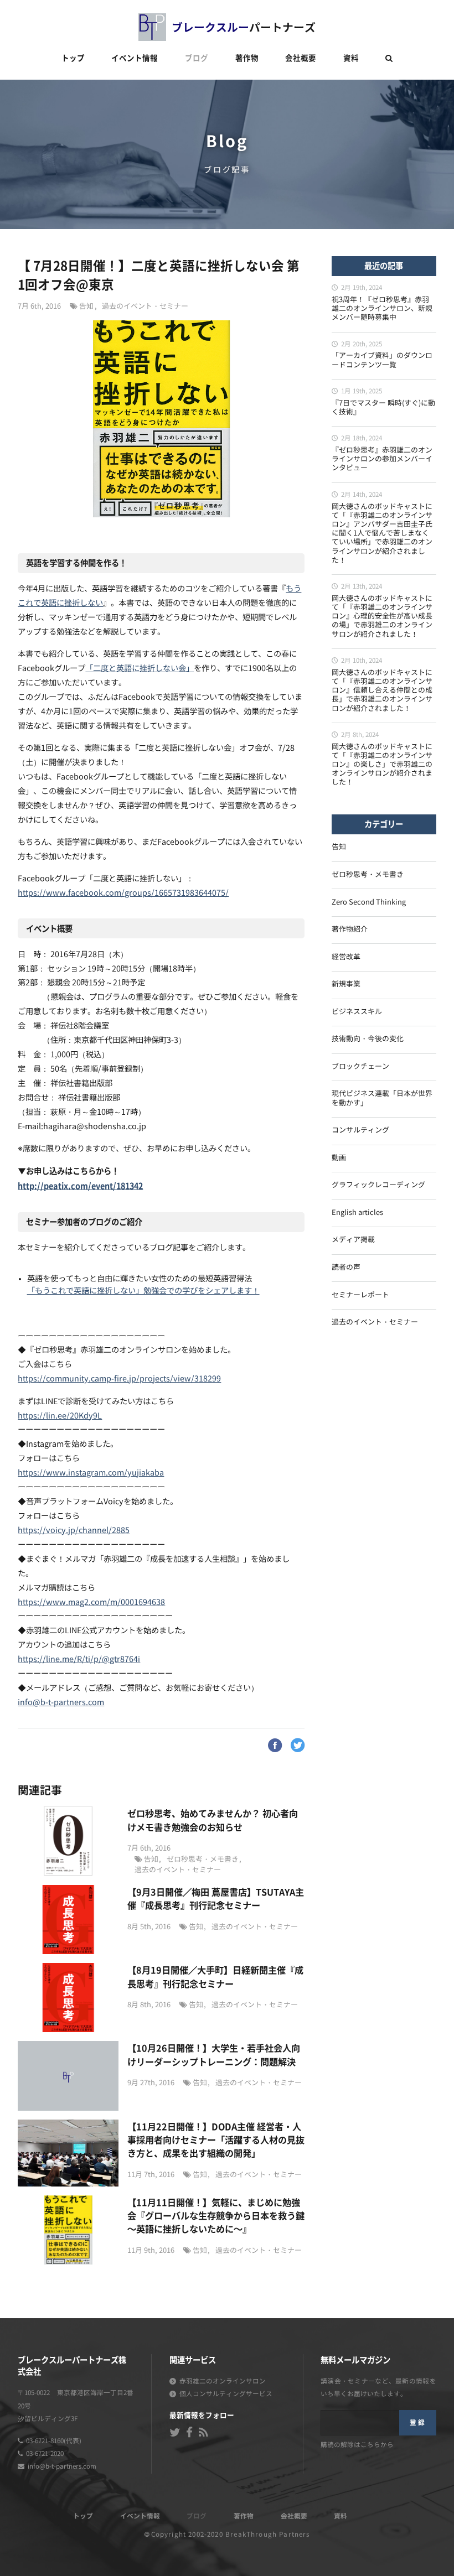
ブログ (197, 58)
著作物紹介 (350, 930)
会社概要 (301, 58)
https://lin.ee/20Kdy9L (60, 1416)
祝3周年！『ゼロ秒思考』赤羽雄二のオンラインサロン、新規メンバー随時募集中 (382, 309)
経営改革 (346, 957)
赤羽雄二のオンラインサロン (223, 2382)
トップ (73, 58)
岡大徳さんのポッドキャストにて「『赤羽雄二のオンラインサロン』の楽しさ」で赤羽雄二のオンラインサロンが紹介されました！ (382, 765)
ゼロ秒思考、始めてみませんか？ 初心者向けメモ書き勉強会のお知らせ (213, 1820)
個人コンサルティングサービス (226, 2394)
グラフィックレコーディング (378, 1185)
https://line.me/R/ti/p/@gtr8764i (79, 1660)
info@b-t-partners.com (61, 1703)
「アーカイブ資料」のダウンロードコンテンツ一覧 (382, 360)
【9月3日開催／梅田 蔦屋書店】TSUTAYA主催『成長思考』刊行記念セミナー (216, 1898)
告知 (86, 307)
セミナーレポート (360, 1295)
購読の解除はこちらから (357, 2445)
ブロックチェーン (360, 1067)
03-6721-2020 (45, 2454)
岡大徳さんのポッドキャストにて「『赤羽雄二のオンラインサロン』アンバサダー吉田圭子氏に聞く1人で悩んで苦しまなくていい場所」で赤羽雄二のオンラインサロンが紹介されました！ (382, 534)
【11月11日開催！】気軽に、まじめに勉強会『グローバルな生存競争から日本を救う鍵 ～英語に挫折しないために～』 (216, 2216)
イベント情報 (135, 58)
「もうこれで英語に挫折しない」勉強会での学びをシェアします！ (143, 1291)
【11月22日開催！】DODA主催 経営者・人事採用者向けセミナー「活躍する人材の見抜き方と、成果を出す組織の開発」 (216, 2140)
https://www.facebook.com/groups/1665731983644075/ (123, 893)
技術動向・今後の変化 (368, 1039)
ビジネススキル (357, 1012)
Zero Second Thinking (369, 903)
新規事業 (346, 985)
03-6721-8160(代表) (54, 2441)
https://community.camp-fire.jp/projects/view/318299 (119, 1379)
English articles (357, 1213)
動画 (339, 1158)
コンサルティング (360, 1131)
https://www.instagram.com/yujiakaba (91, 1473)
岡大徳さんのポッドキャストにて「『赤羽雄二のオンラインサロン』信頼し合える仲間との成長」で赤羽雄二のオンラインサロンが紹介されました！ (382, 691)
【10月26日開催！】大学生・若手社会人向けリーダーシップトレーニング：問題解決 (214, 2054)
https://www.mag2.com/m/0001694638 (91, 1603)
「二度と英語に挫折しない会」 (140, 669)
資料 (351, 58)
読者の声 (346, 1268)
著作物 (247, 58)
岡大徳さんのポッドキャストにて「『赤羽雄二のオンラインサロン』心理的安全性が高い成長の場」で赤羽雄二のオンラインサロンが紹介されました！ (382, 617)
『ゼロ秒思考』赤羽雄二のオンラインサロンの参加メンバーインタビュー (382, 459)
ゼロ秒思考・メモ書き (203, 1860)
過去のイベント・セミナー (145, 307)
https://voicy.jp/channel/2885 (74, 1531)
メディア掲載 (353, 1240)
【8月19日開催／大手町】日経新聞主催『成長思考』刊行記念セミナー (215, 1976)
